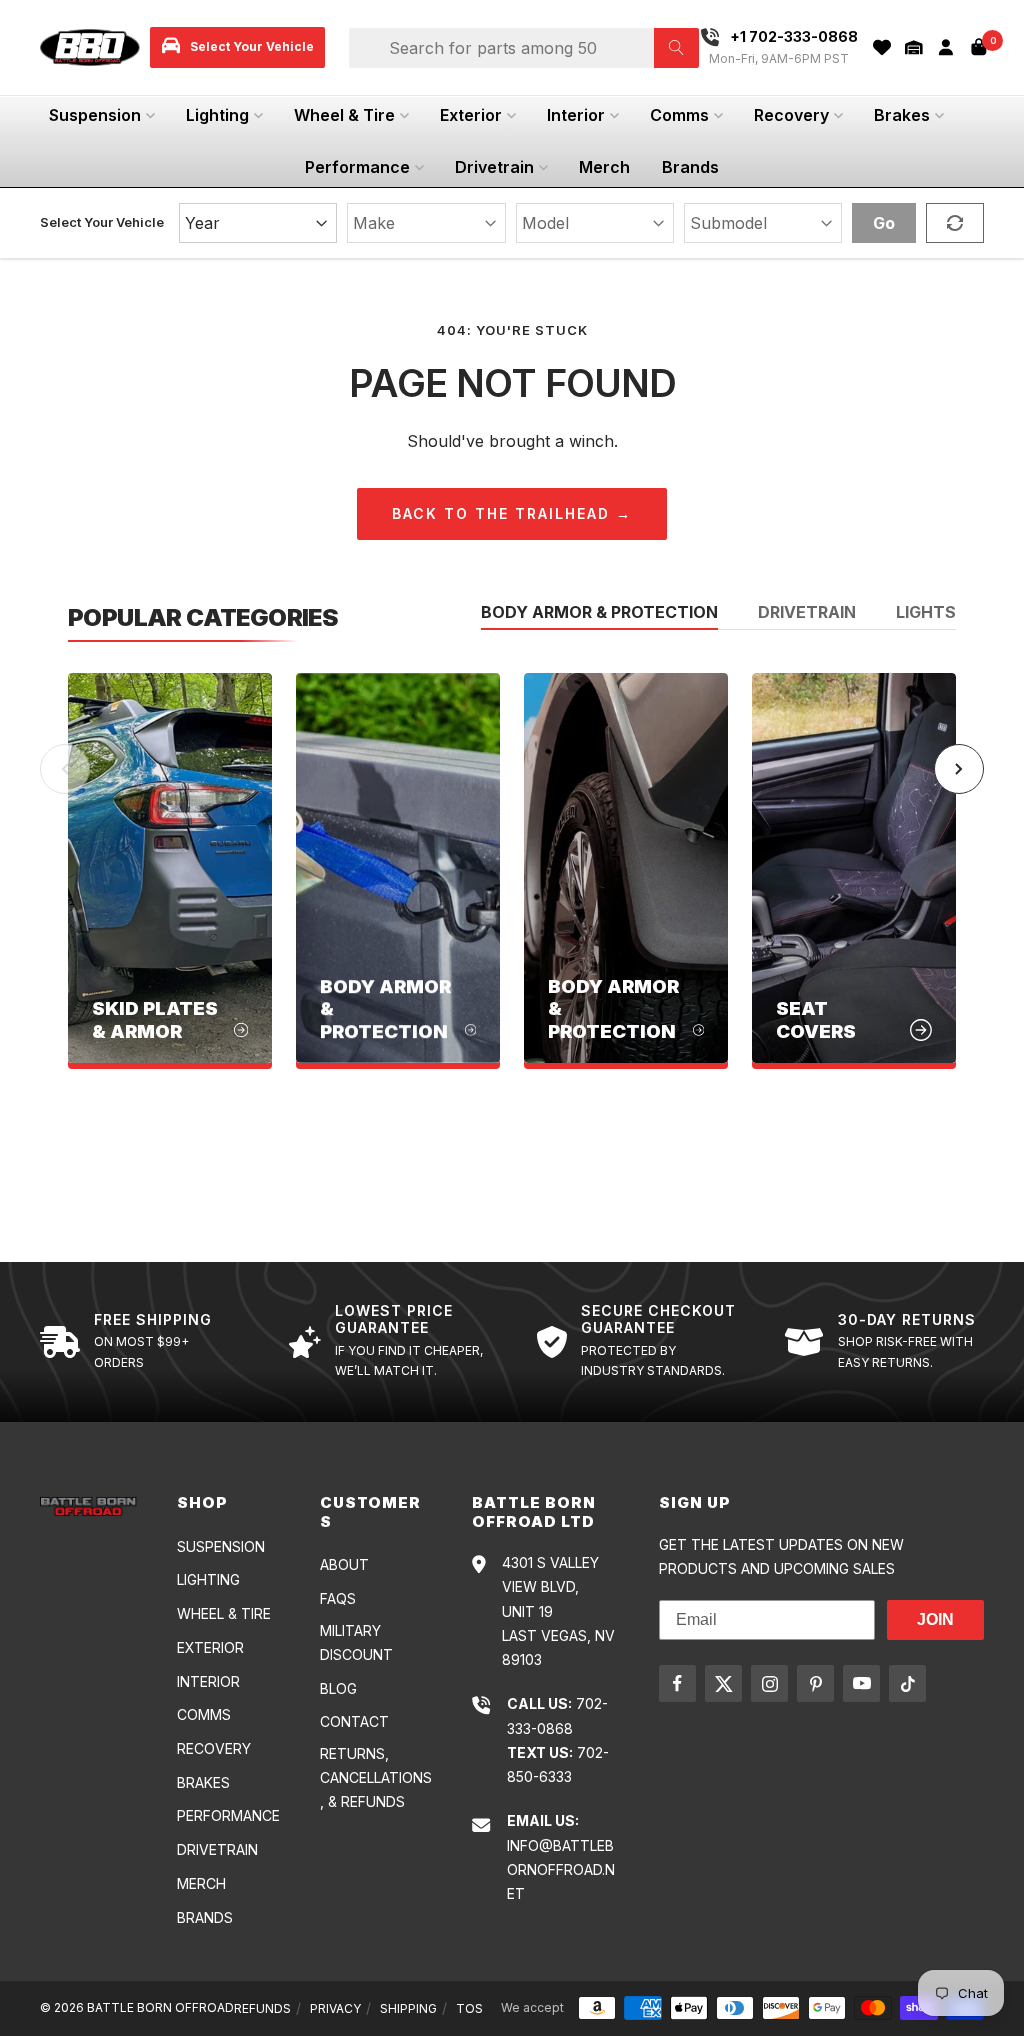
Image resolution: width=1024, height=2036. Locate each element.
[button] (914, 47)
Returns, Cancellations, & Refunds (376, 1778)
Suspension (95, 115)
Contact (354, 1721)
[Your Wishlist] (882, 47)
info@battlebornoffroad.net (561, 1870)
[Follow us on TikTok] (907, 1683)
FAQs (338, 1598)
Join (935, 1619)
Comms (679, 115)
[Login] (946, 47)
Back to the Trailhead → (512, 513)
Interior (576, 115)
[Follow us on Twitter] (723, 1683)
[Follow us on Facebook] (677, 1683)
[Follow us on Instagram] (769, 1683)
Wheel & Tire (344, 115)
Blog (338, 1688)
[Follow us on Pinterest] (815, 1683)
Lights (926, 613)
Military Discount (356, 1642)
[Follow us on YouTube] (861, 1683)
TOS (469, 2008)
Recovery (791, 115)
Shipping (408, 2008)
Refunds (262, 2008)
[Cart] (979, 47)
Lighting (217, 115)
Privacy (335, 2008)
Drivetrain (494, 167)
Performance (357, 167)
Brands (690, 167)
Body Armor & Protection (599, 613)
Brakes (902, 115)
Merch (604, 167)
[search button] (676, 48)
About (344, 1564)
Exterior (471, 115)
